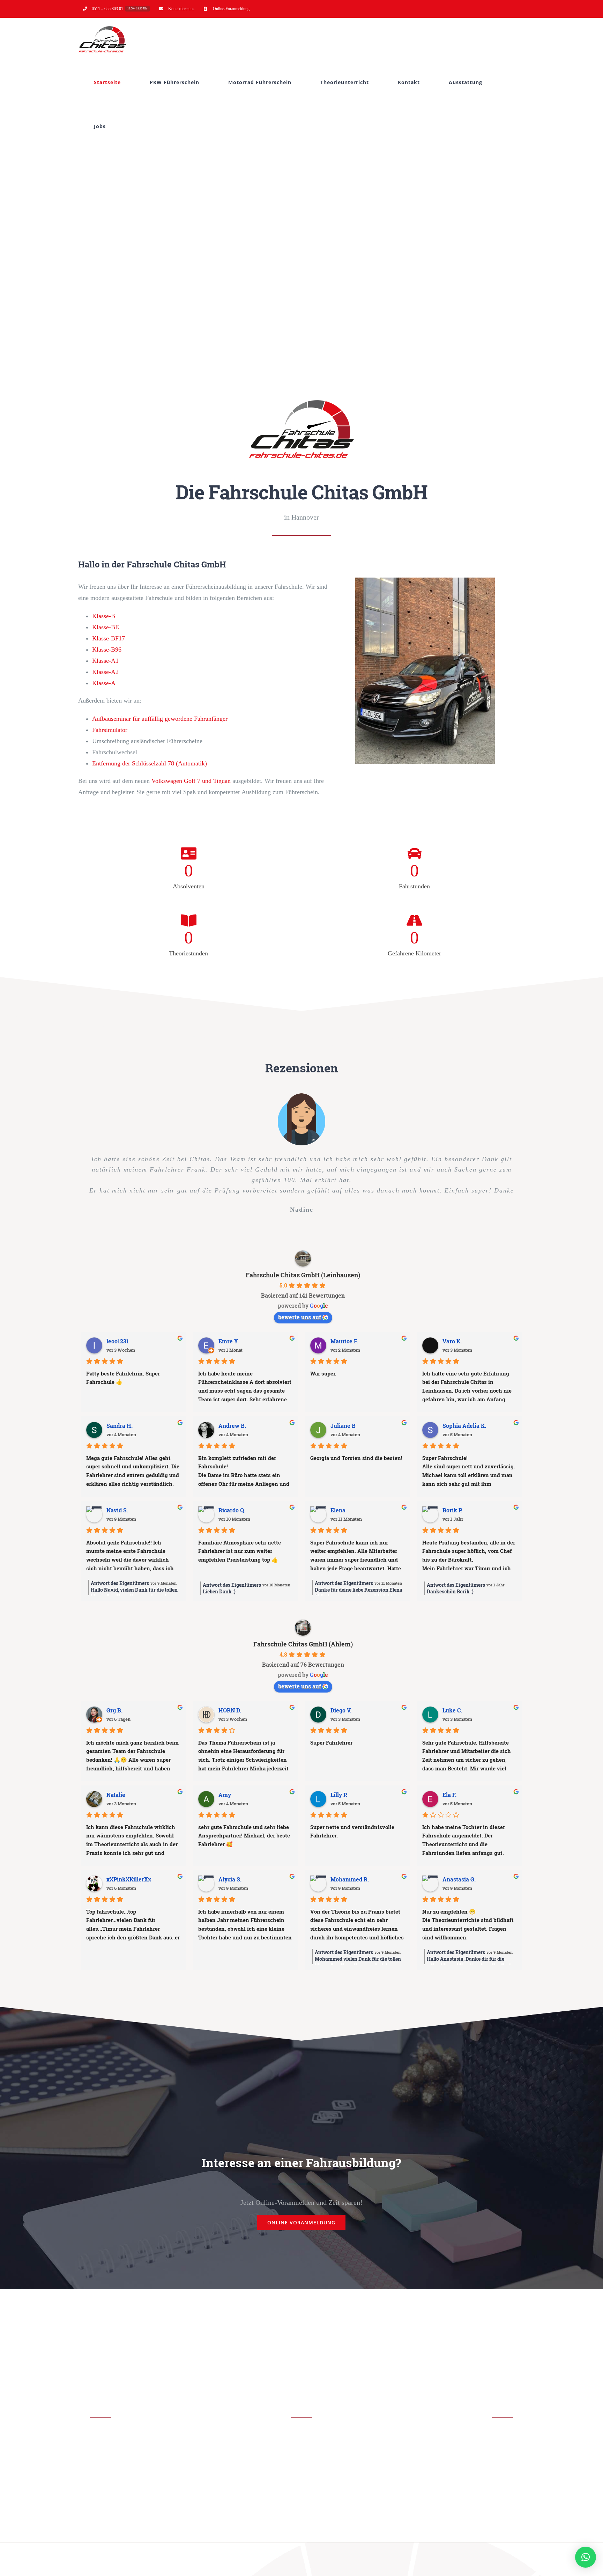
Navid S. (117, 1510)
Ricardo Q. (232, 1510)
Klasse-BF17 (109, 638)
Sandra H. (120, 1426)
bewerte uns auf (300, 1317)
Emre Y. (229, 1341)
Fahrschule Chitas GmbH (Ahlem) (303, 1644)
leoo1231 (118, 1341)
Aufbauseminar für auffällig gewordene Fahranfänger (160, 719)
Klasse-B (104, 616)
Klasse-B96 (107, 649)
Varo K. (452, 1341)
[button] (586, 2557)
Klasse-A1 (105, 661)
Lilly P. (339, 1795)
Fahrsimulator (110, 730)
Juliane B (343, 1426)
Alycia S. (230, 1879)
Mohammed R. (350, 1879)
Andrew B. (232, 1426)
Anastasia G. (459, 1879)
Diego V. (341, 1710)
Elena (338, 1510)
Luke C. (452, 1710)
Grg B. (114, 1710)
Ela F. (449, 1795)
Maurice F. (344, 1341)
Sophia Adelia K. (464, 1426)
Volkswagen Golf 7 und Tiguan (191, 781)
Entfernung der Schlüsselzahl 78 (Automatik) (150, 763)
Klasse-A (104, 683)
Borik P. (452, 1510)
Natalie (116, 1795)
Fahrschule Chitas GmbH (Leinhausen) (303, 1275)
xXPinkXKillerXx (129, 1879)
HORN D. (230, 1710)
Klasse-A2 (105, 672)
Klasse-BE (106, 627)
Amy (225, 1795)
